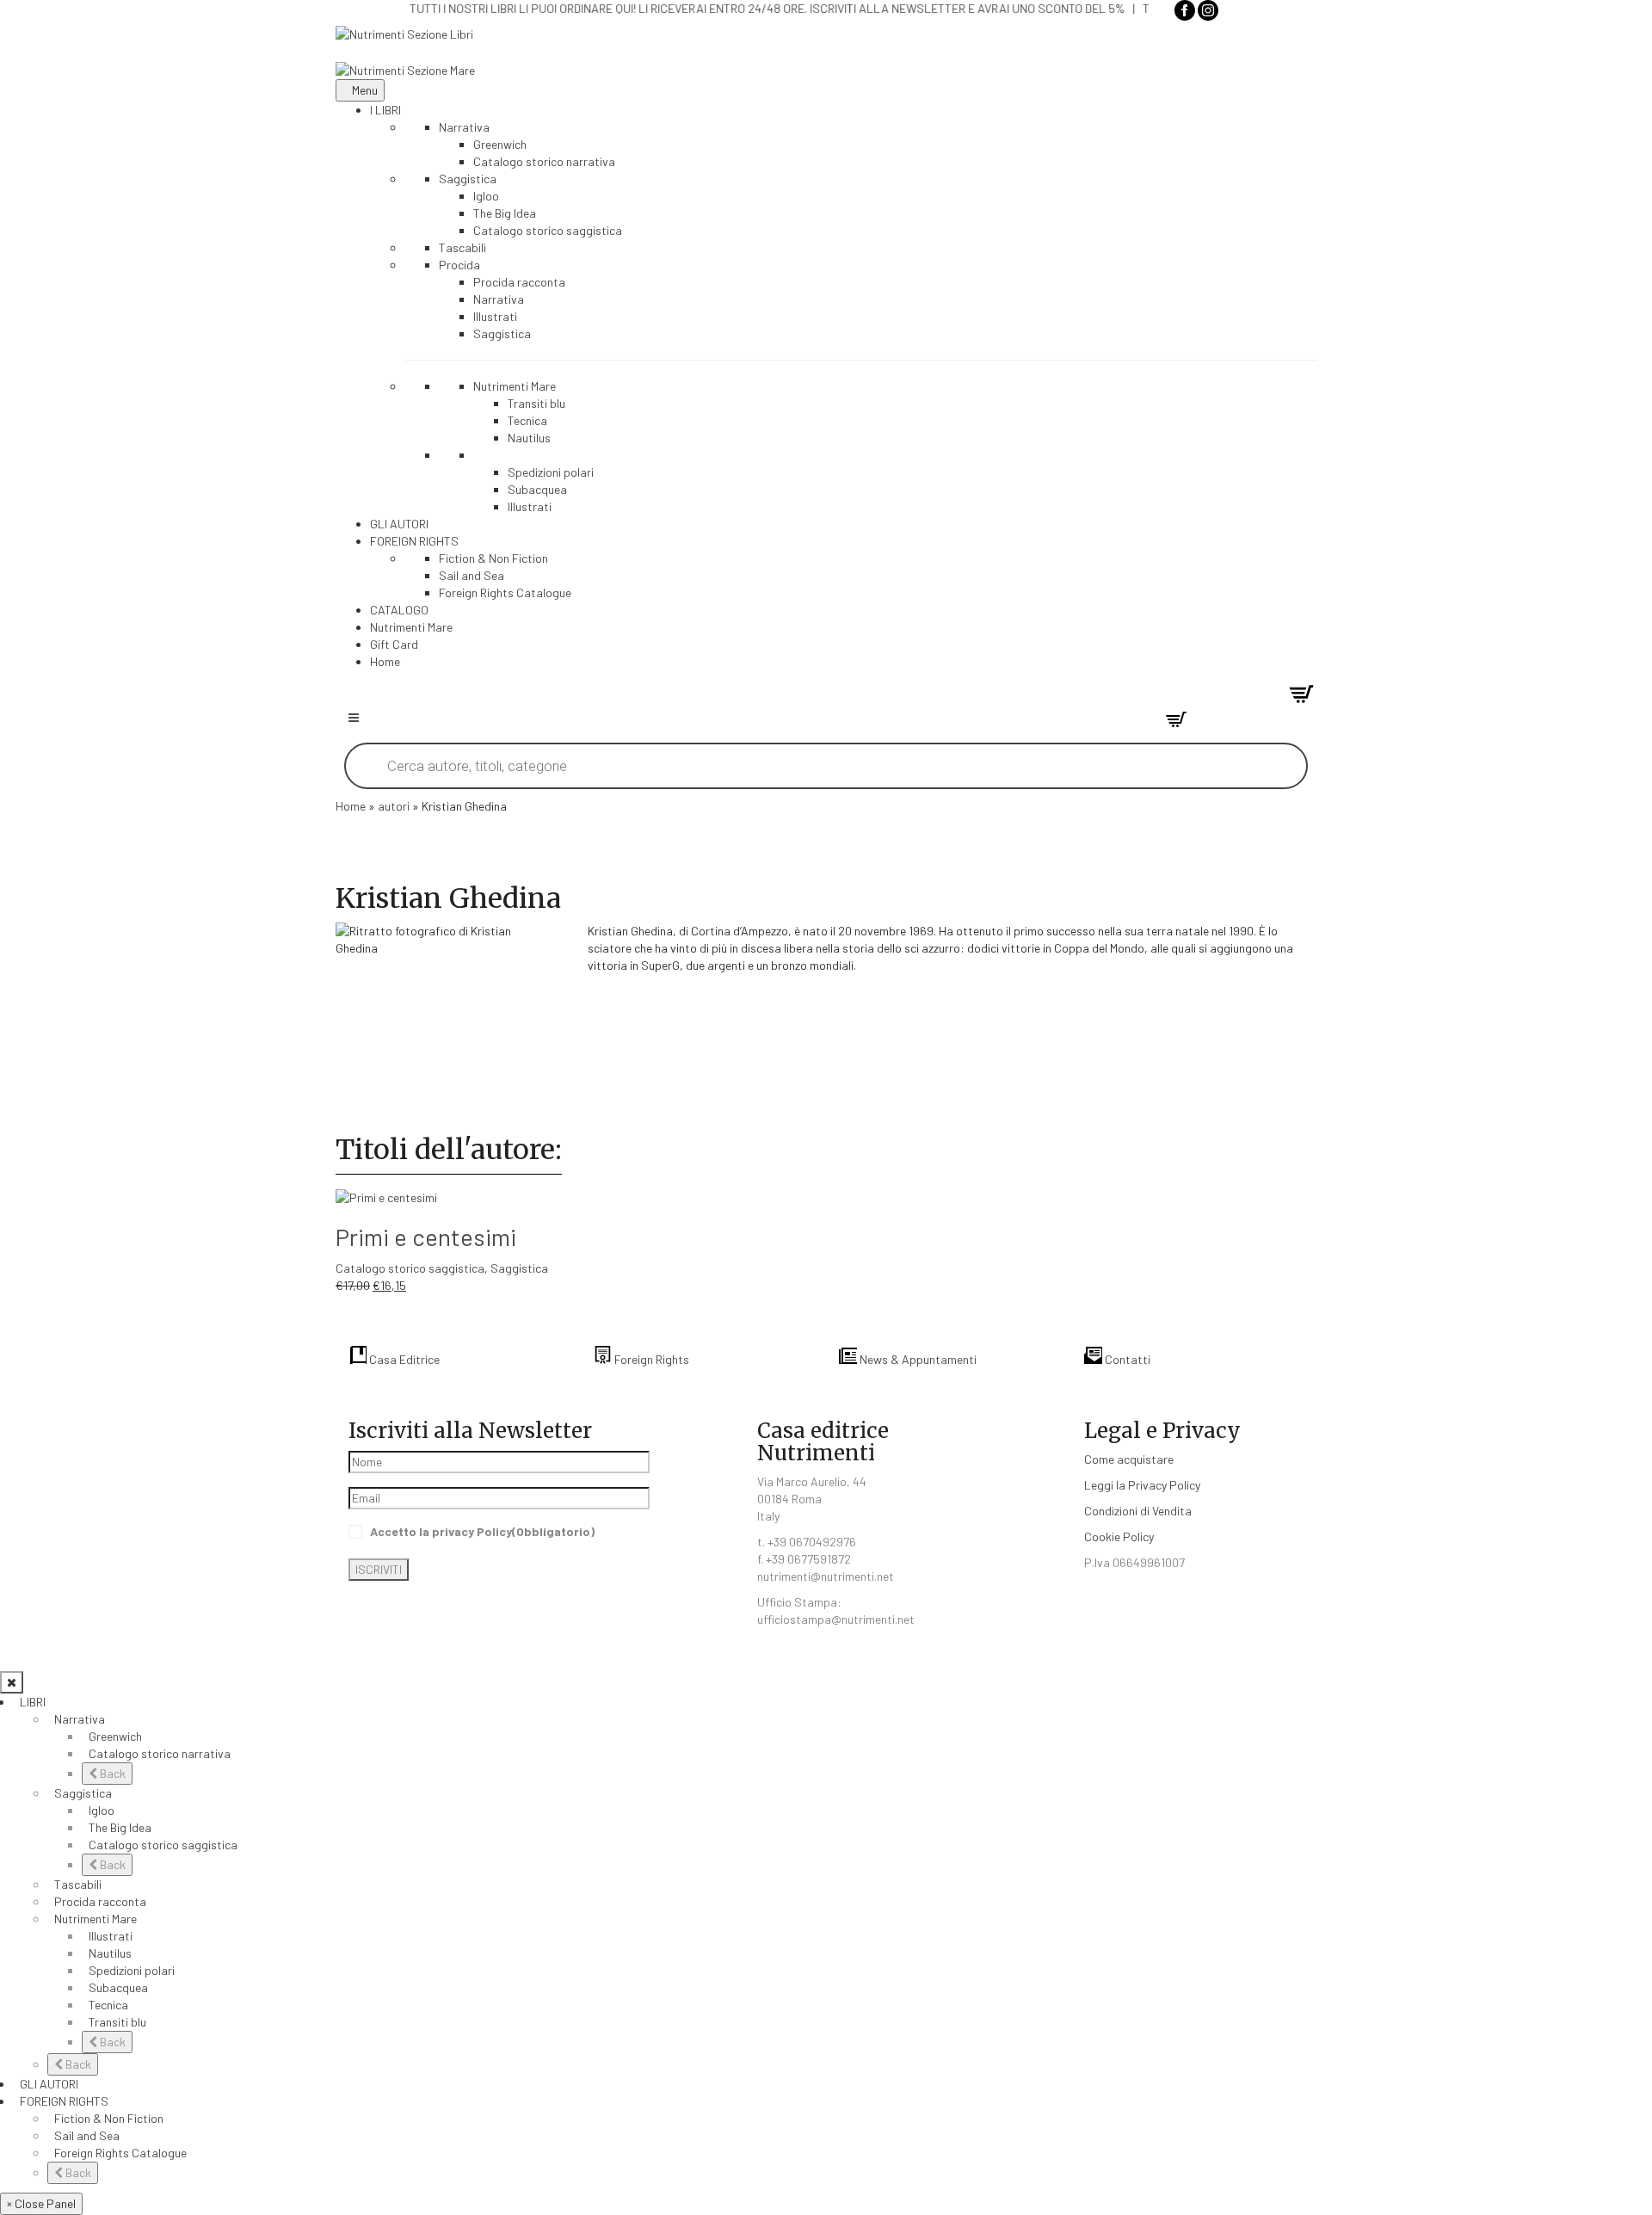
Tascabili (78, 1884)
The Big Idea (120, 1827)
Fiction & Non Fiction (109, 2118)
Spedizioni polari (132, 1970)
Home (351, 806)
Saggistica (519, 1268)
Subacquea (118, 1987)
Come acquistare (1129, 1459)
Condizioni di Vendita (1138, 1511)
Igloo (102, 1810)
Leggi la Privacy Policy (1142, 1485)
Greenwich (115, 1736)
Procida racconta (100, 1901)
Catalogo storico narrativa (160, 1753)
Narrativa (80, 1719)
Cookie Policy (1119, 1536)
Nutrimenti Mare (96, 1919)
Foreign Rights (650, 1359)
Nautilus (110, 1953)
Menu (365, 90)
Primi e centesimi (426, 1237)
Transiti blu (117, 2022)
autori (394, 806)
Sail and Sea (87, 2135)
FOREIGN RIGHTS (64, 2101)
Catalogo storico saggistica (410, 1268)
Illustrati (111, 1936)
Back (111, 1773)
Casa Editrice (403, 1359)
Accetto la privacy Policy (482, 1531)
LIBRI (33, 1702)
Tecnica (108, 2005)
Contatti (1126, 1359)
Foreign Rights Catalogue (120, 2153)
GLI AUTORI (49, 2084)
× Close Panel (41, 2203)
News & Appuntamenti (917, 1359)
